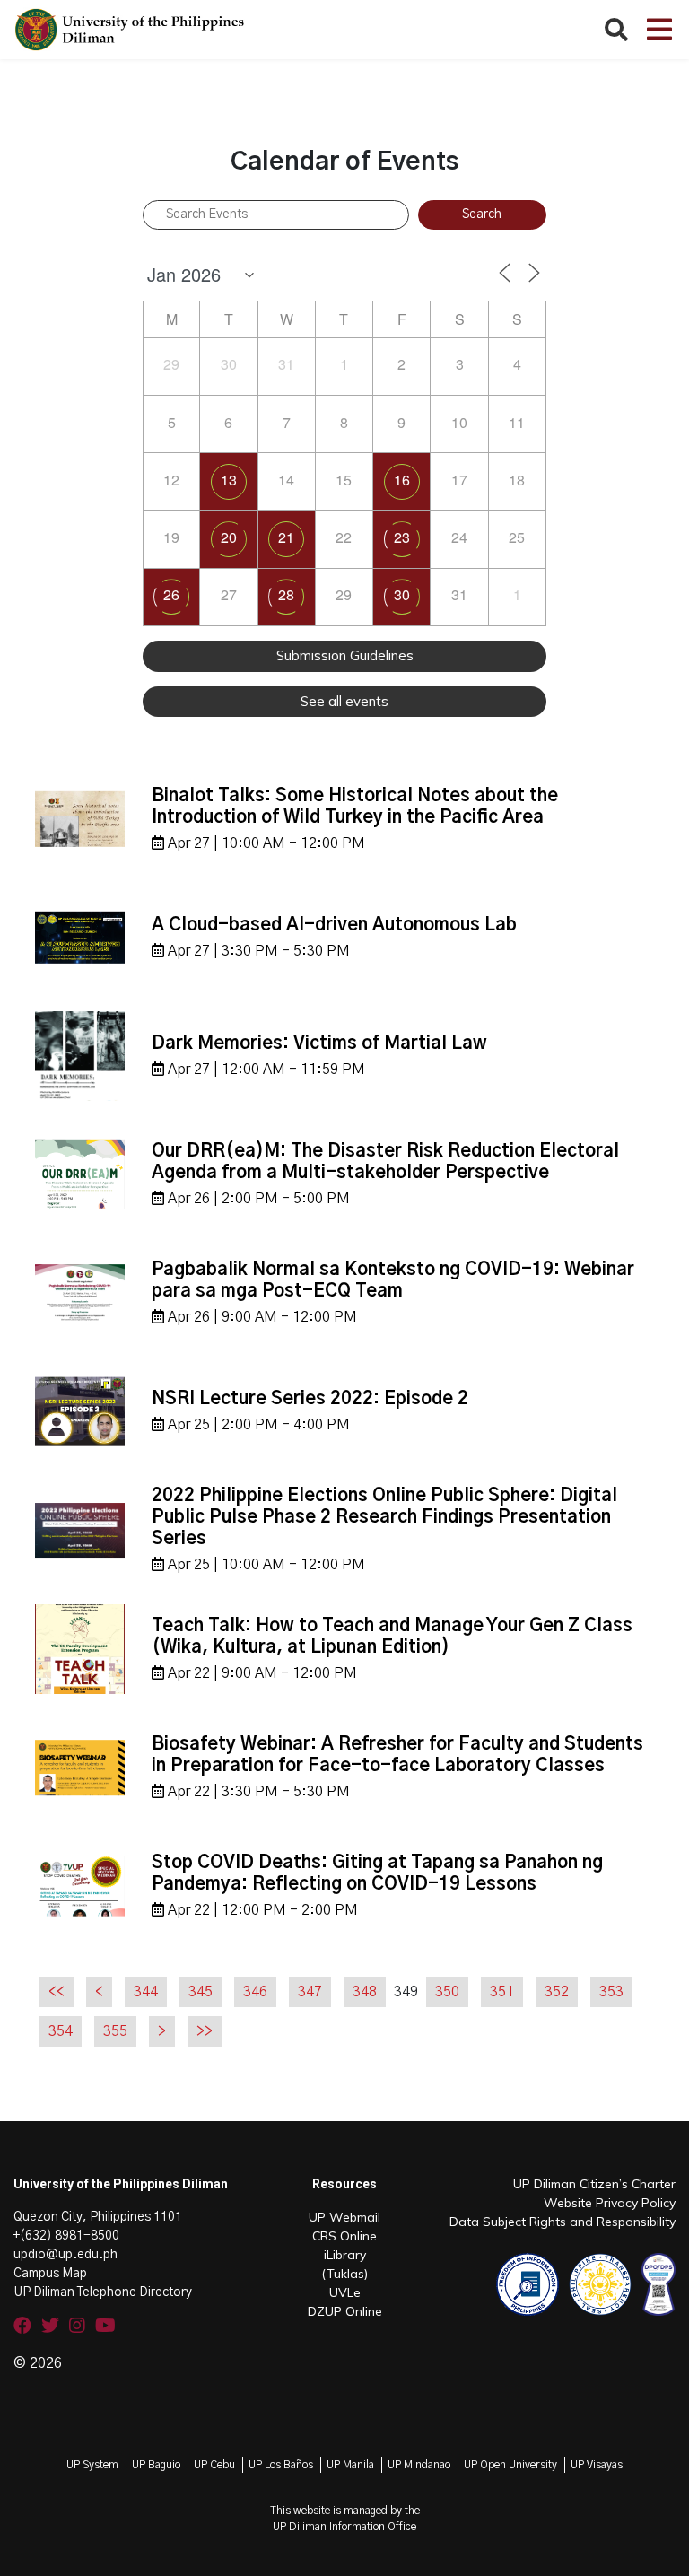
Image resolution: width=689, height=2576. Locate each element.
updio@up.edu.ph (65, 2255)
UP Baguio (156, 2465)
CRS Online (344, 2236)
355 (115, 2031)
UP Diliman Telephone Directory (103, 2292)
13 (229, 480)
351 (502, 1992)
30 (402, 594)
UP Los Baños (281, 2465)
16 (402, 480)
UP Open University (510, 2465)
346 (255, 1992)
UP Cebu (214, 2465)
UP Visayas (597, 2465)
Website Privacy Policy (610, 2203)
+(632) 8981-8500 (66, 2236)
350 (447, 1992)
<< (57, 1992)
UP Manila (350, 2465)
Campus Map (50, 2274)
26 (171, 594)
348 (365, 1992)
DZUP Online (345, 2311)
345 (201, 1992)
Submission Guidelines (345, 655)
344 (146, 1992)
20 (229, 537)
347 (310, 1992)
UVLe (345, 2292)
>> (205, 2031)
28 (286, 594)
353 (611, 1992)
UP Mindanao (419, 2465)
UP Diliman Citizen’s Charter (594, 2184)
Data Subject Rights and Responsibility (563, 2222)
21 (286, 537)
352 (557, 1992)
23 (402, 537)
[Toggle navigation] (659, 30)
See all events (344, 701)
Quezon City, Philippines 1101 (98, 2217)
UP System (92, 2465)
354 (61, 2031)
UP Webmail (344, 2217)
